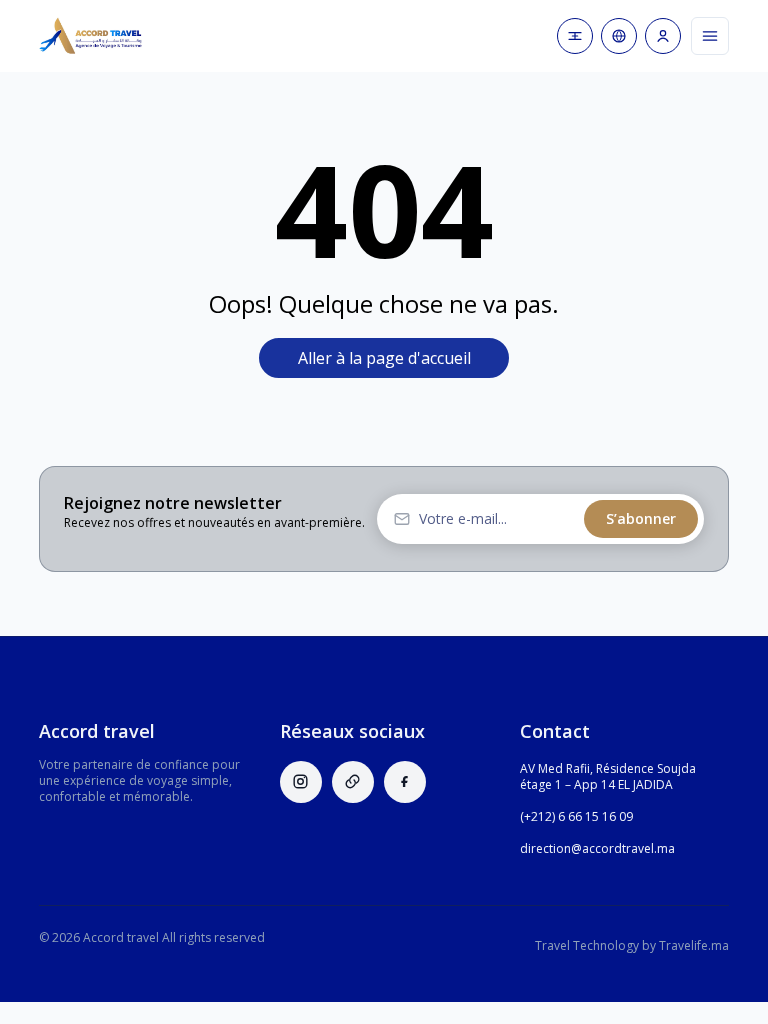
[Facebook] (405, 782)
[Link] (353, 782)
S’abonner (641, 518)
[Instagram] (301, 782)
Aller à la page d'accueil (384, 358)
